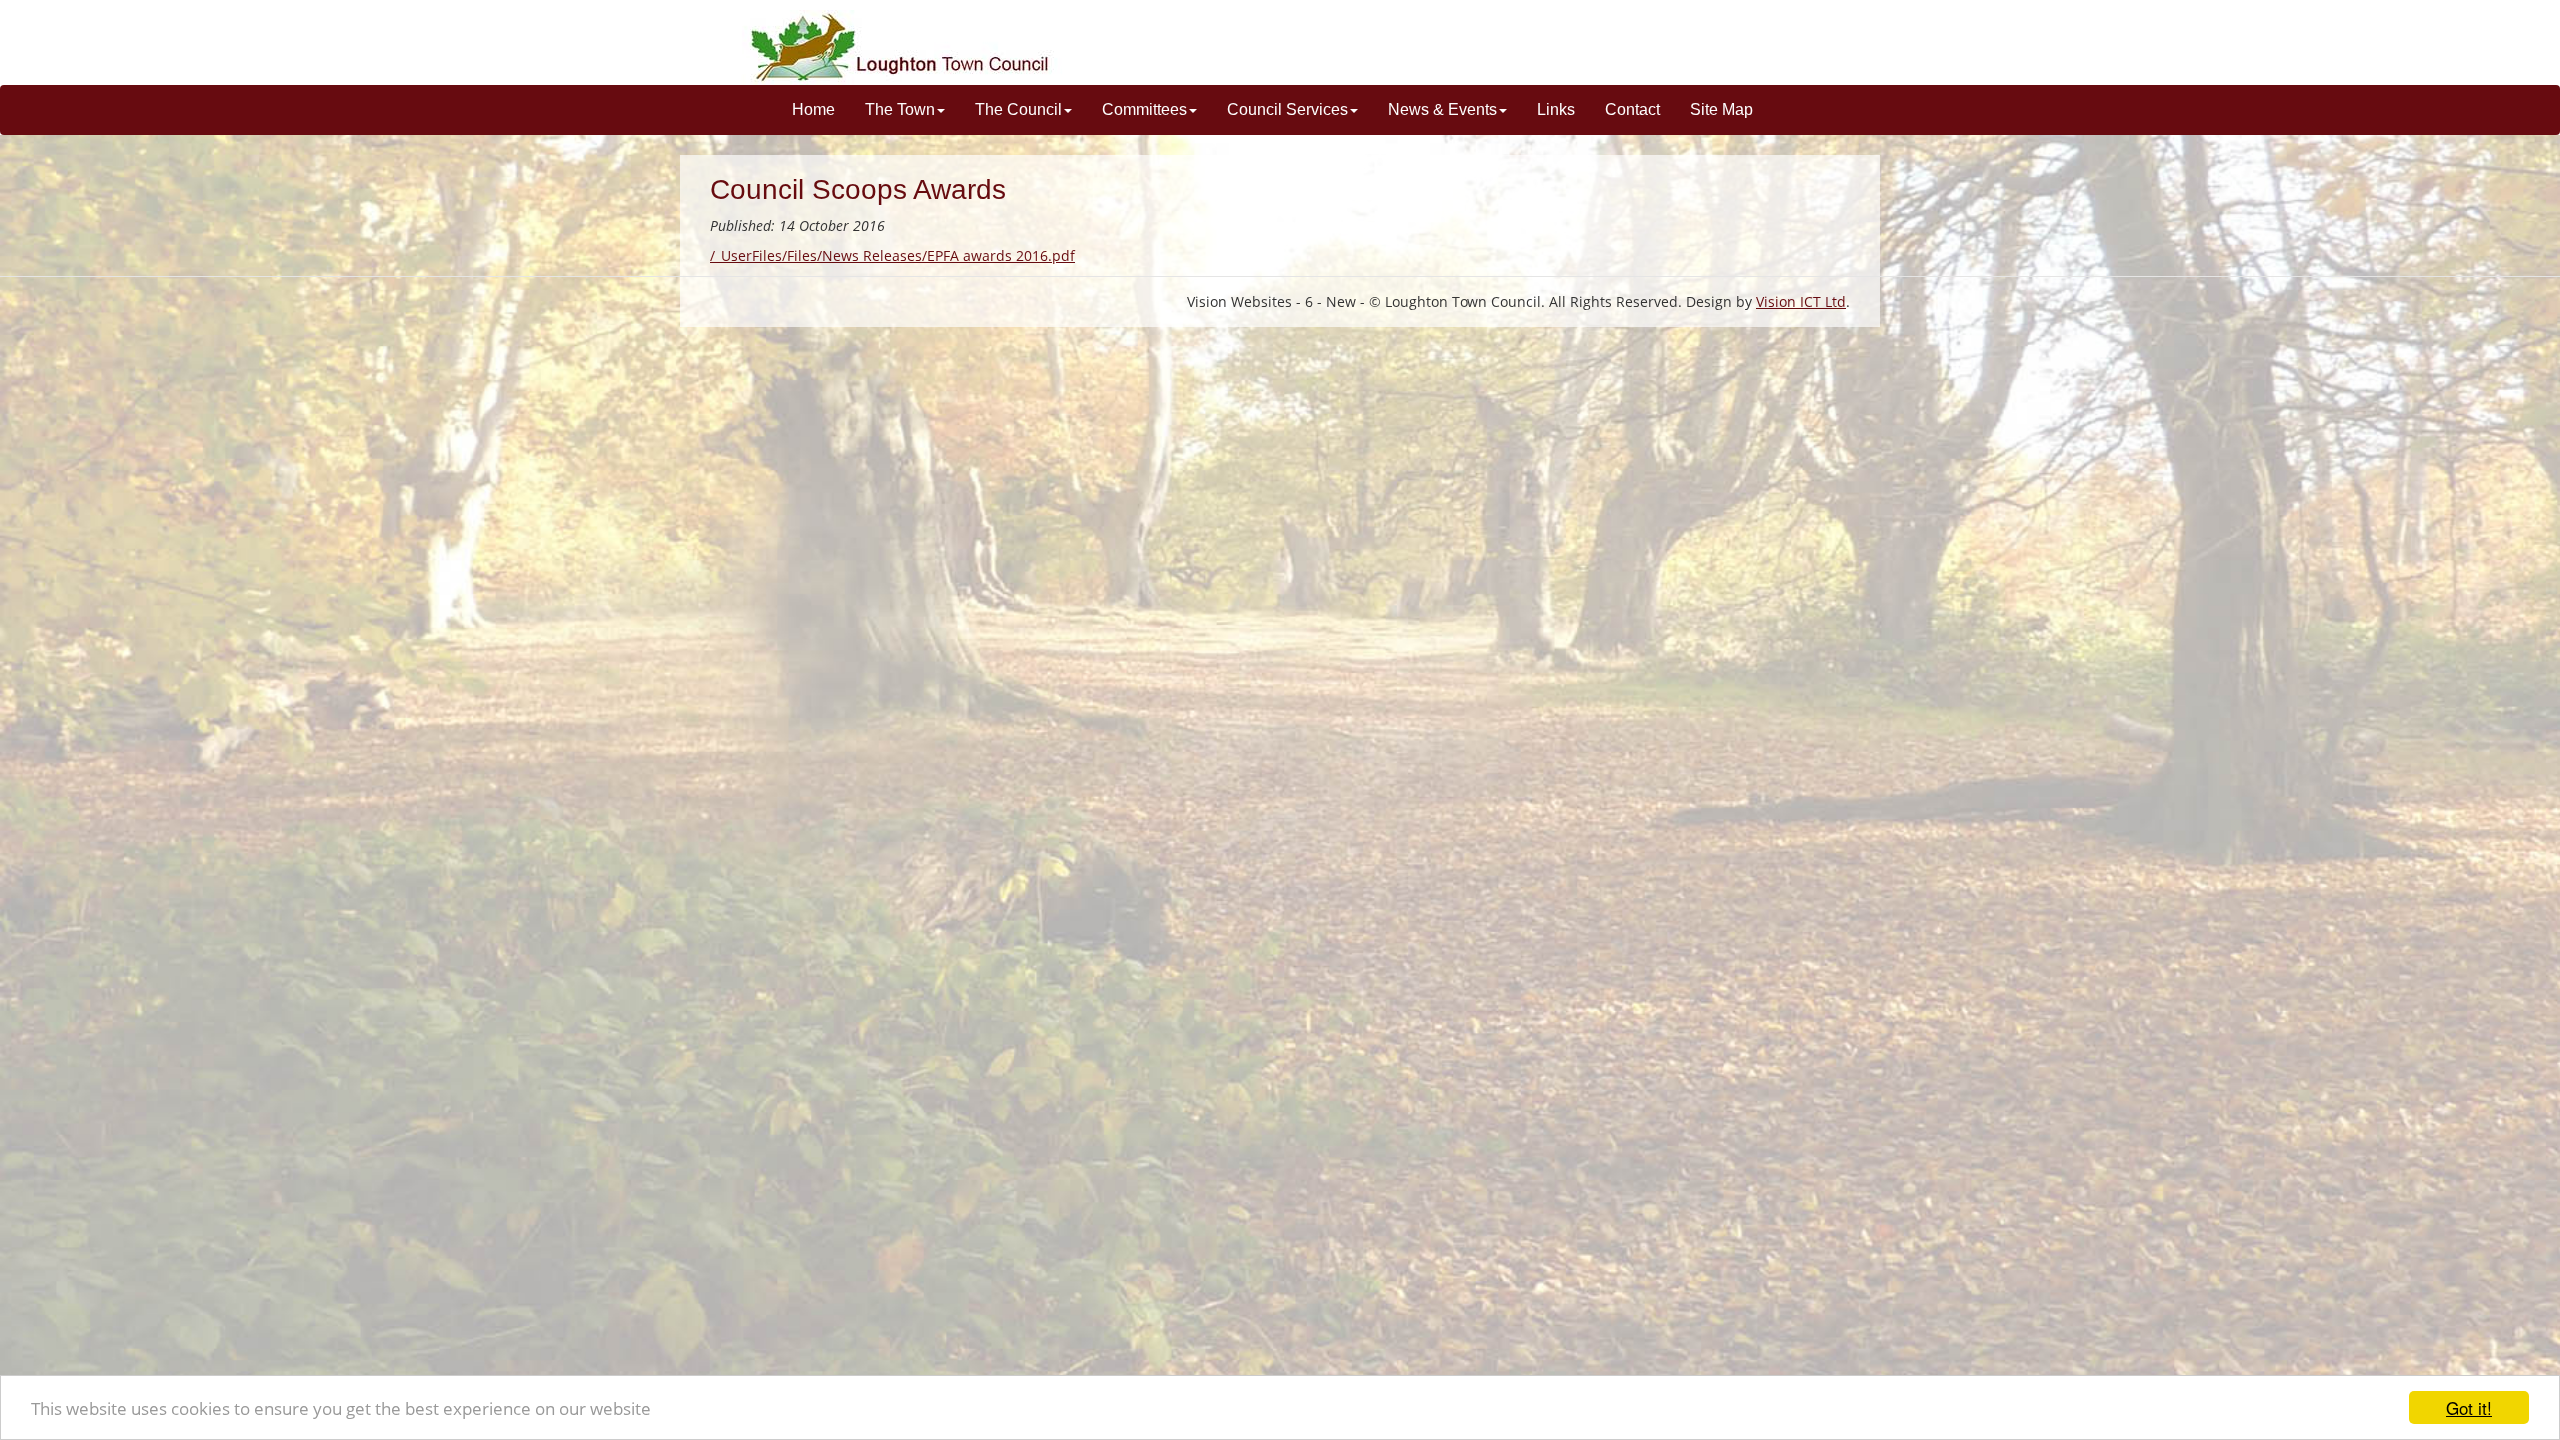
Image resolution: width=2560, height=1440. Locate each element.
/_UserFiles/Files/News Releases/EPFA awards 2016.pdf (892, 255)
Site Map (1721, 109)
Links (1556, 109)
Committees (1144, 109)
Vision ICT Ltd (1801, 301)
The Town (900, 109)
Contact (1632, 109)
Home (813, 109)
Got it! (2469, 1407)
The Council (1018, 109)
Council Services (1287, 109)
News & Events (1442, 109)
